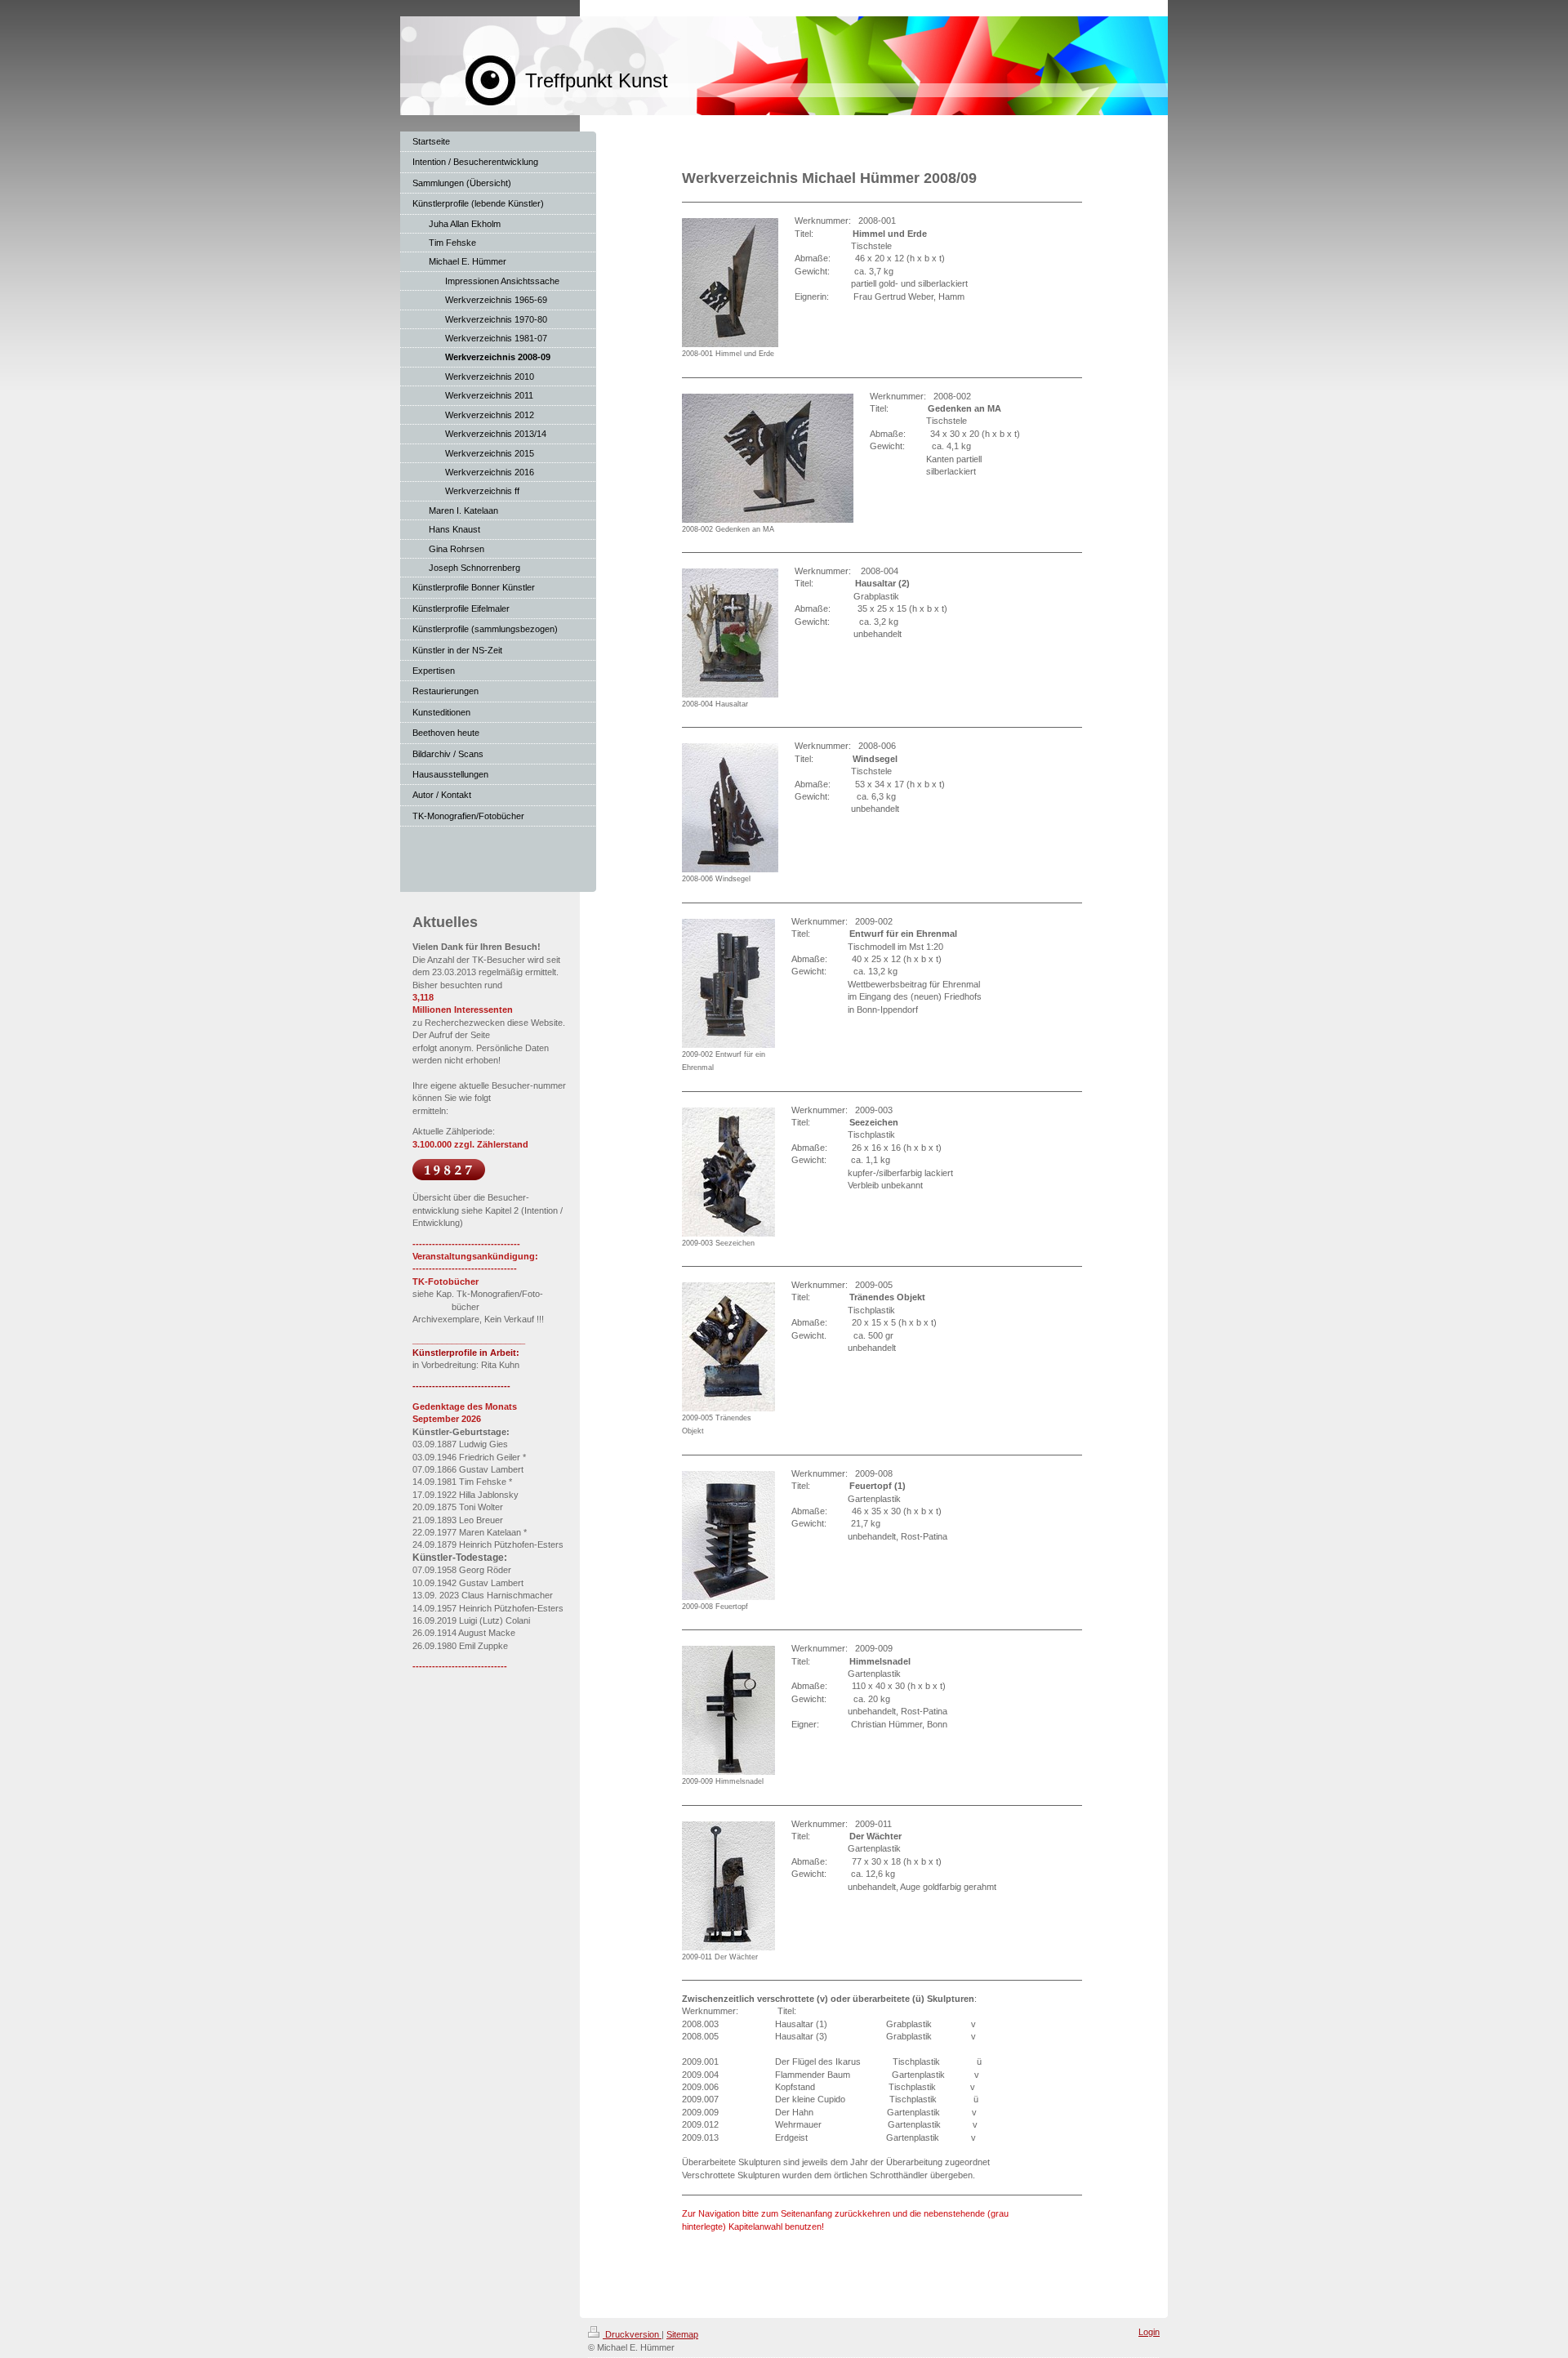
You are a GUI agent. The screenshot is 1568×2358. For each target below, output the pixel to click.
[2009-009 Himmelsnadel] (728, 1710)
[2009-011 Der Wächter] (728, 1886)
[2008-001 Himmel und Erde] (730, 283)
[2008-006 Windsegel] (730, 808)
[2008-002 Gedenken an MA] (768, 458)
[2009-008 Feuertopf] (728, 1536)
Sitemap (682, 2334)
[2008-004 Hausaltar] (730, 633)
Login (1149, 2332)
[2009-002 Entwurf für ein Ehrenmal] (728, 983)
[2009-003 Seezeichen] (728, 1172)
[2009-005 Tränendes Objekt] (728, 1347)
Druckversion (632, 2334)
